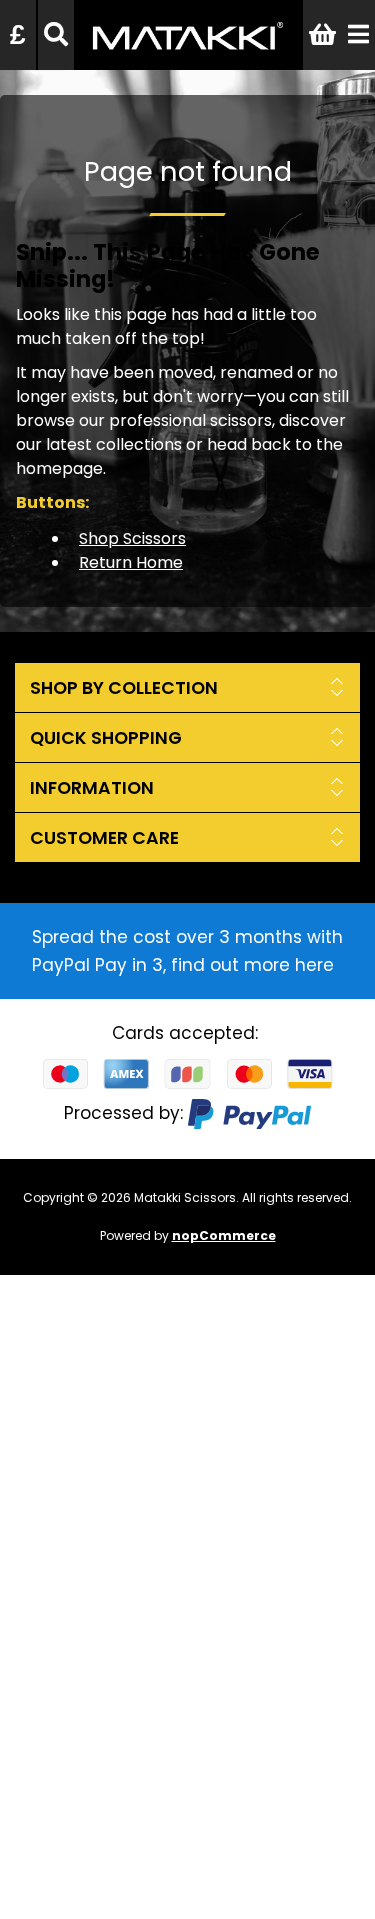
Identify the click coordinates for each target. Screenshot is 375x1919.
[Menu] (358, 35)
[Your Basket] (322, 35)
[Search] (56, 35)
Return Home (131, 562)
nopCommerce (224, 1235)
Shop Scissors (132, 538)
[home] (187, 56)
